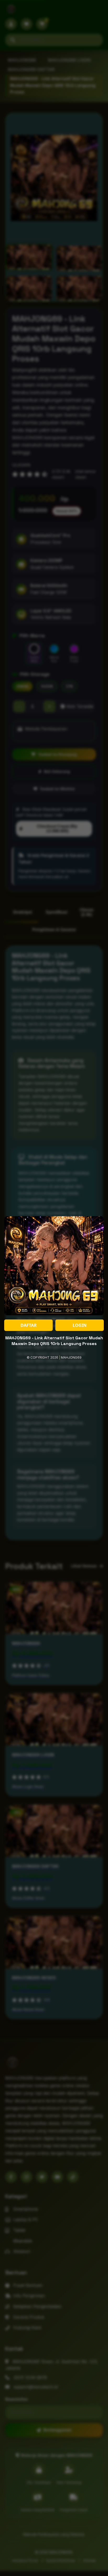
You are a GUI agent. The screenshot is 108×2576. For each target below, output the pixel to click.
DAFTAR (29, 1325)
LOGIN (80, 1325)
